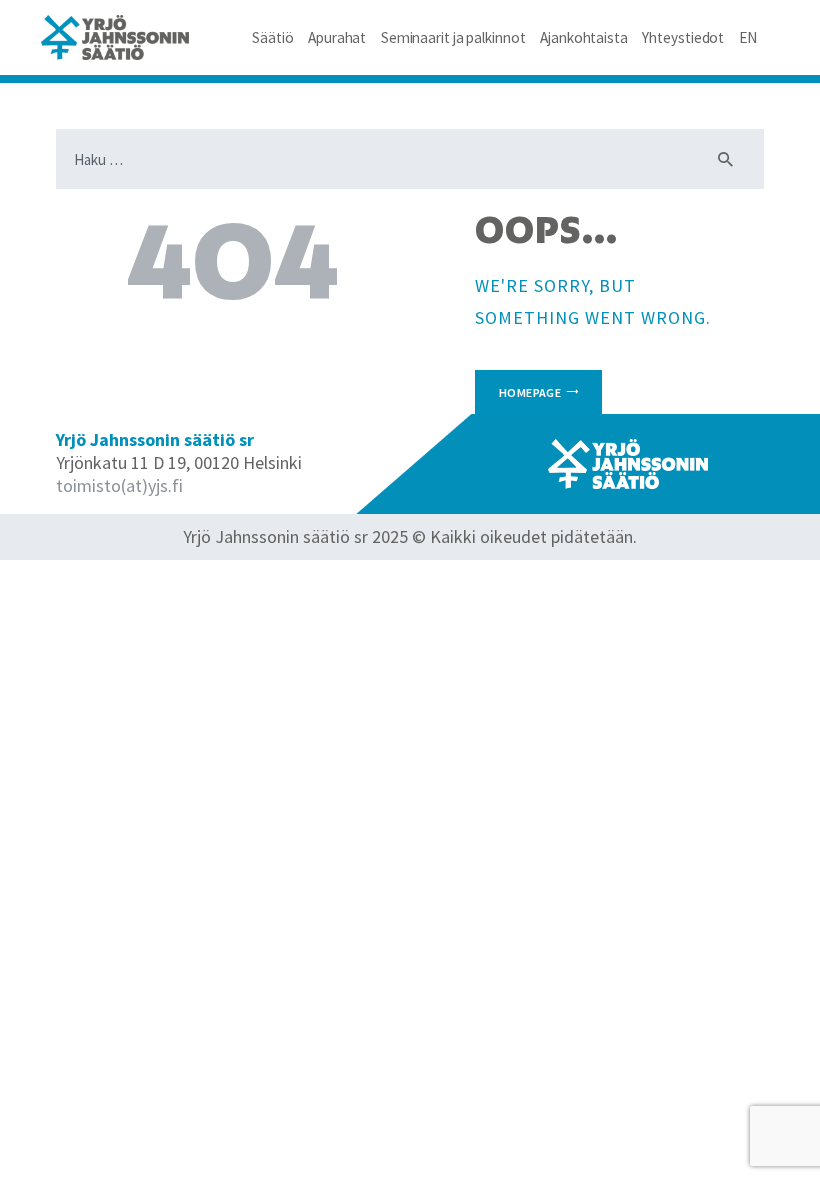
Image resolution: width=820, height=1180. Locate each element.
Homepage (530, 392)
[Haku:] (410, 159)
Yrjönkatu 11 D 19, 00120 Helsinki (179, 462)
